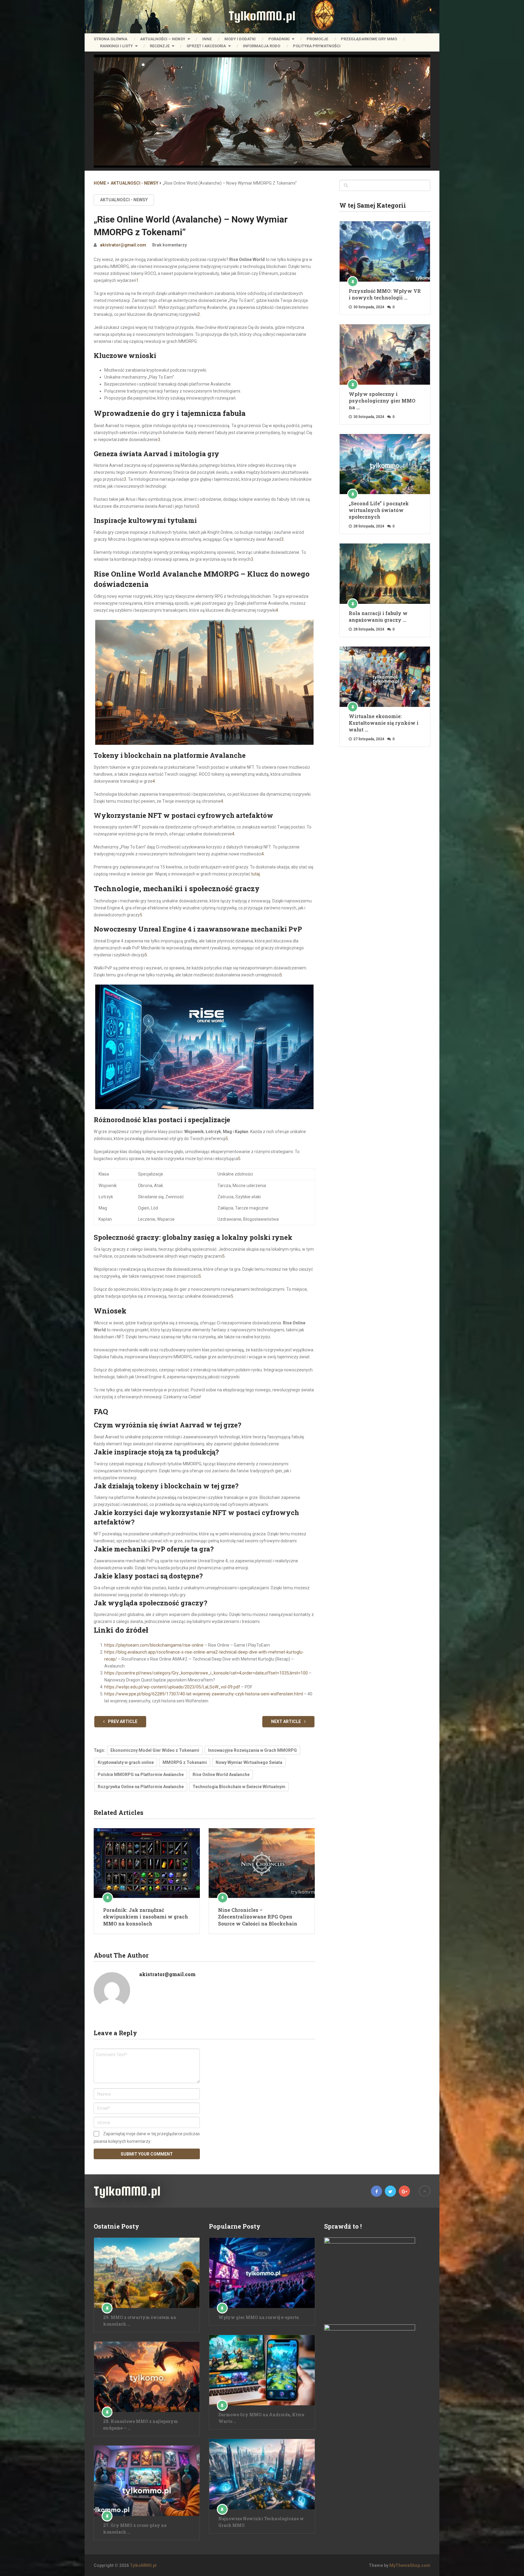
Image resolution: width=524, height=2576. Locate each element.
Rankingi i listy (116, 46)
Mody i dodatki (240, 39)
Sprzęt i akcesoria (206, 46)
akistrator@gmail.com (123, 245)
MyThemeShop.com (410, 2565)
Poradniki (279, 39)
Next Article (286, 1721)
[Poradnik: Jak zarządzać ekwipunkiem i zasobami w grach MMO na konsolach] (147, 1863)
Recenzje (160, 46)
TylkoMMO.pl (262, 16)
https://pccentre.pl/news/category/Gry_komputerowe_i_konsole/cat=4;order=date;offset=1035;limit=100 (206, 1673)
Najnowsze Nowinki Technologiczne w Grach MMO (261, 2522)
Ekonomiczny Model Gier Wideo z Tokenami (155, 1750)
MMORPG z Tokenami (185, 1762)
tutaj (255, 874)
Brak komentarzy (170, 245)
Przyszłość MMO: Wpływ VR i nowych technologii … (385, 294)
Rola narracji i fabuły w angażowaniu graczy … (378, 616)
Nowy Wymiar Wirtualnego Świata (249, 1762)
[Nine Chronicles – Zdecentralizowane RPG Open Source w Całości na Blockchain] (262, 1863)
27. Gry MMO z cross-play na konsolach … (135, 2529)
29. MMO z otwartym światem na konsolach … (139, 2321)
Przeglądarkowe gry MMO (369, 39)
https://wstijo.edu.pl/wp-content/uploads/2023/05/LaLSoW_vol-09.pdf (172, 1687)
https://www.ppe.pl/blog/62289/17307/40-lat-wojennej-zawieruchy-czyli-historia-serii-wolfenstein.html (204, 1694)
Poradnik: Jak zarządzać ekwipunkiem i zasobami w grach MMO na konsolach (146, 1917)
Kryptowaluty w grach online (126, 1762)
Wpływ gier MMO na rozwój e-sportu (259, 2317)
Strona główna (111, 39)
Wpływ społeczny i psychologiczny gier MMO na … (382, 401)
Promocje (317, 39)
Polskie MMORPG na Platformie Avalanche (141, 1775)
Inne (207, 39)
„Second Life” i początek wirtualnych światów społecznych (379, 510)
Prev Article (122, 1721)
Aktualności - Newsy (124, 200)
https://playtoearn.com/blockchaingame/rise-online (154, 1645)
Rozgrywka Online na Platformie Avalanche (141, 1787)
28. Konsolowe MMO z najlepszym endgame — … (141, 2425)
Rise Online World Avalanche (221, 1775)
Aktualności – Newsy (163, 39)
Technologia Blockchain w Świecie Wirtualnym (239, 1787)
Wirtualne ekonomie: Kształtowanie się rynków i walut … (384, 723)
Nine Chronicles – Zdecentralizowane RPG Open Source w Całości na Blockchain (258, 1917)
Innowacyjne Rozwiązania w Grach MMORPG (252, 1750)
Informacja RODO (262, 46)
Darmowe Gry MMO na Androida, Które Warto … (261, 2418)
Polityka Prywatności (317, 46)
